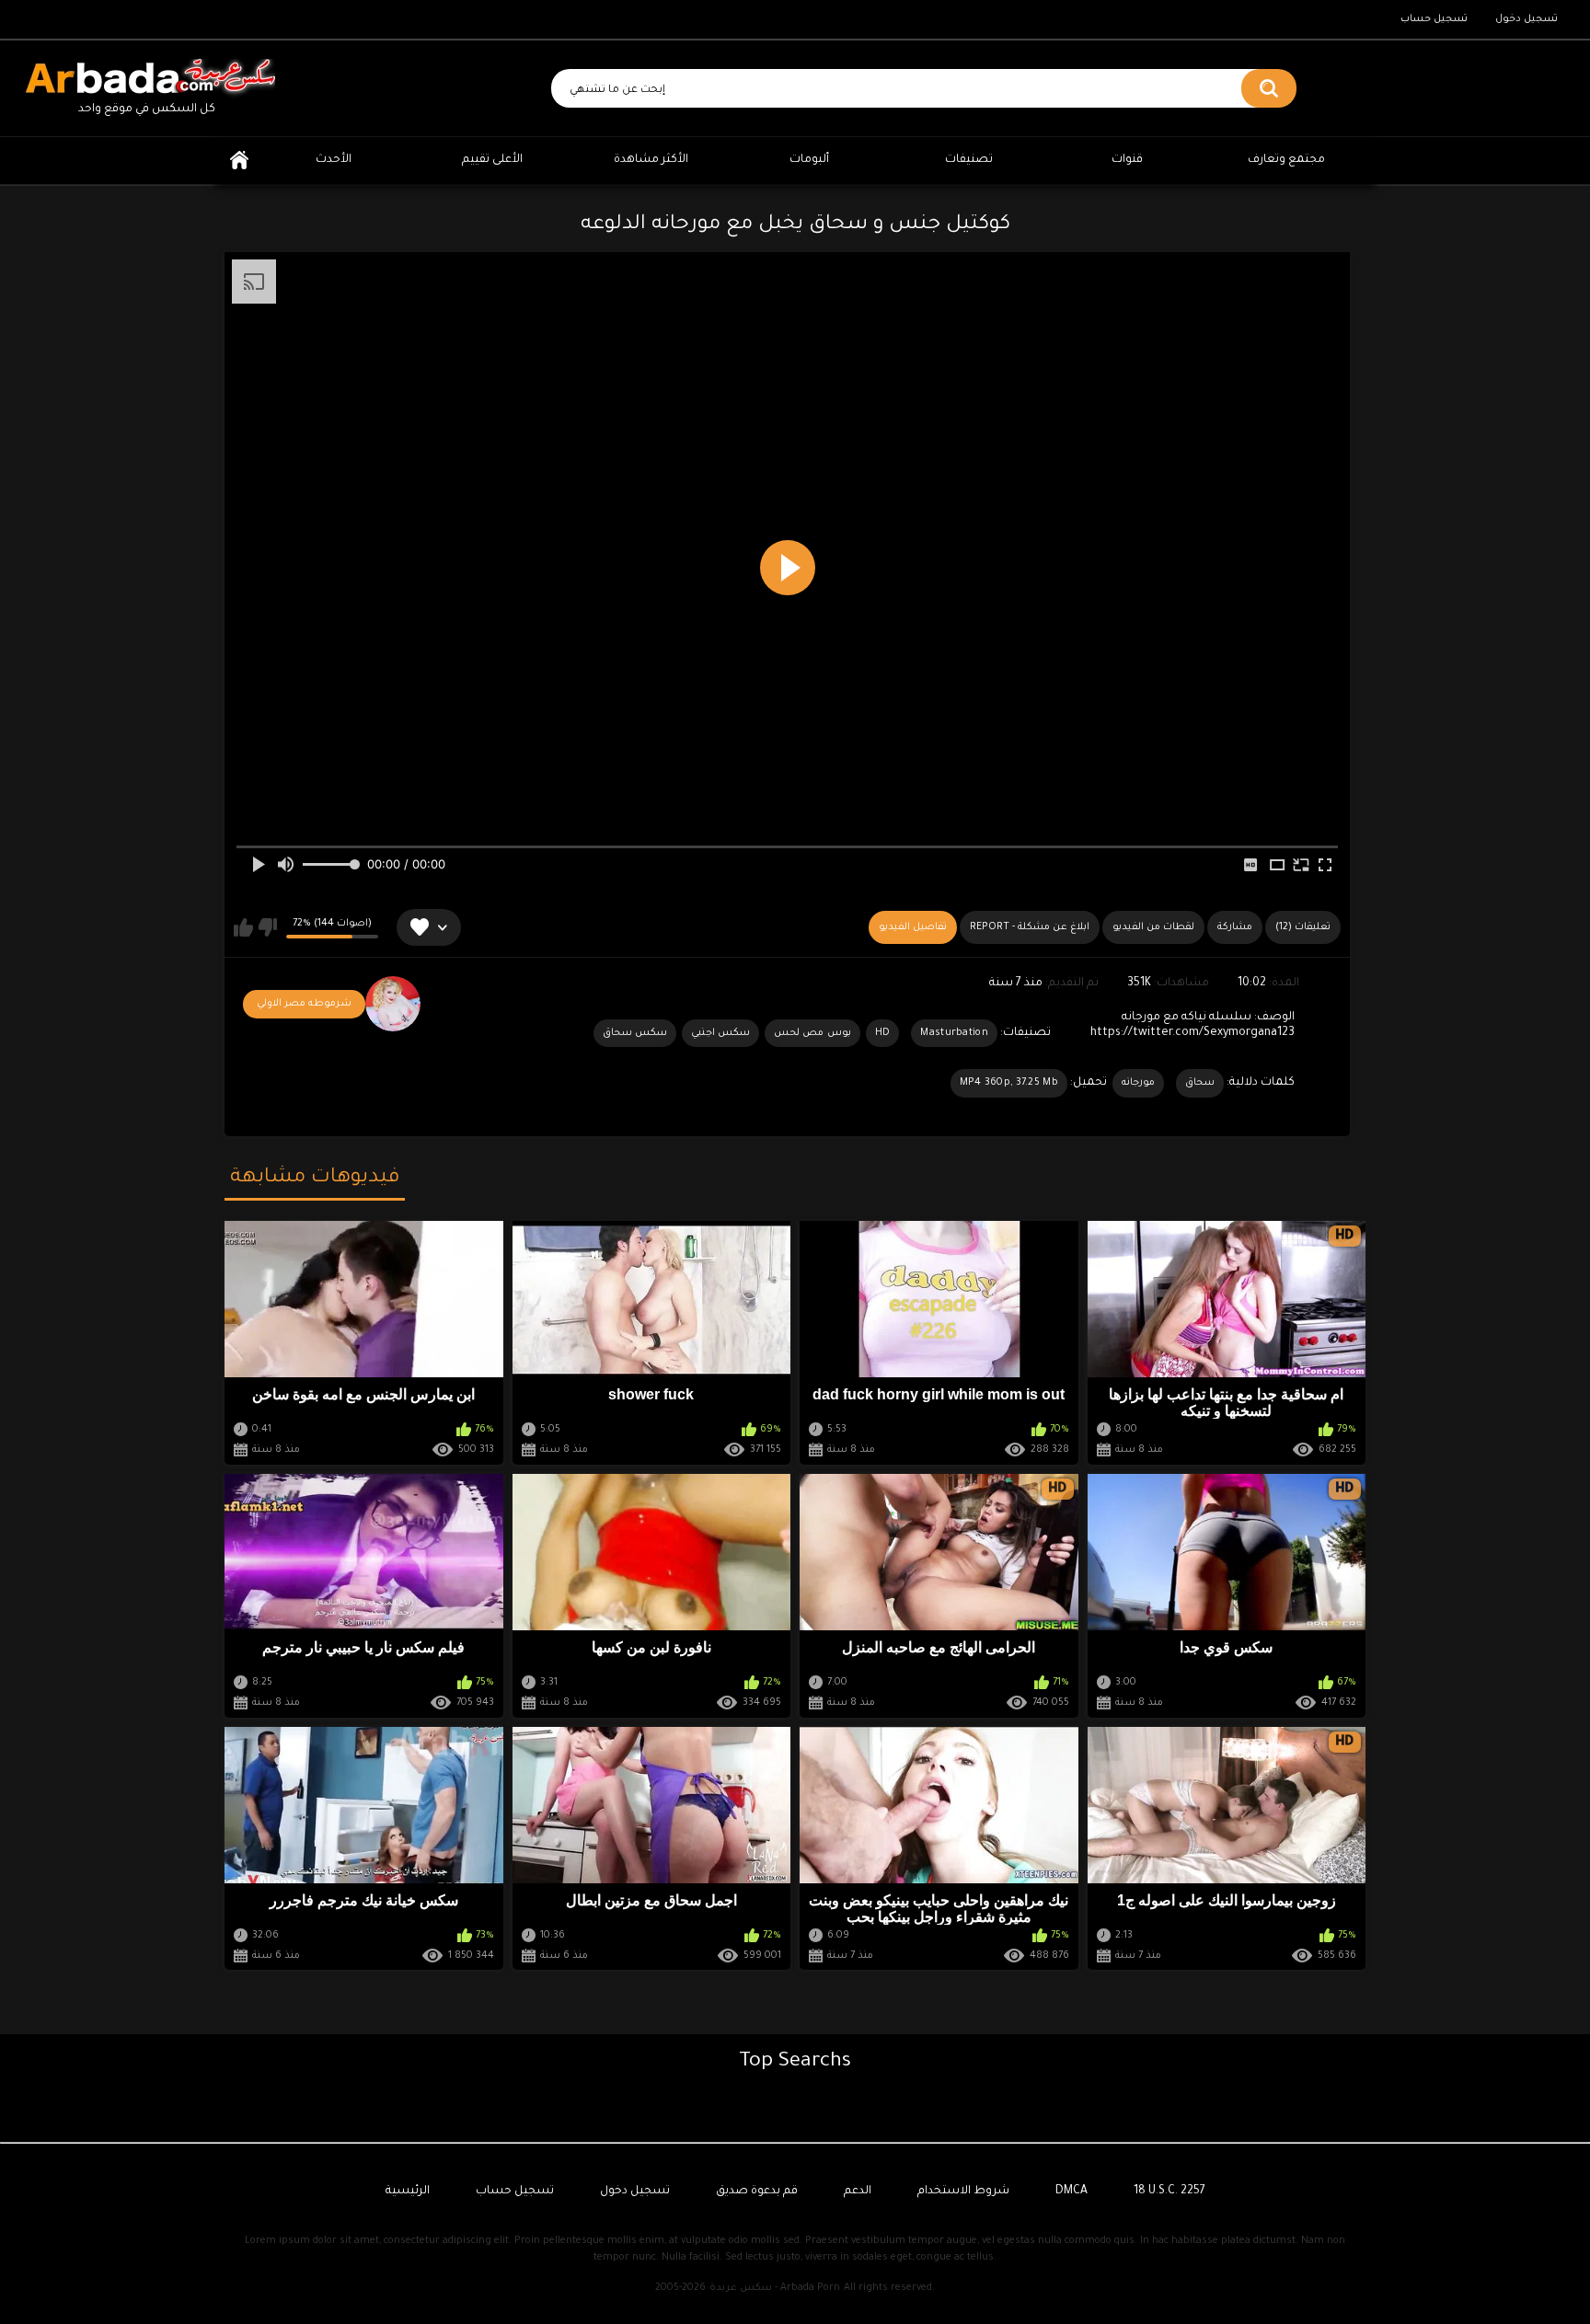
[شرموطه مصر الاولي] (393, 1004)
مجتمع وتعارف (1286, 160)
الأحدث (334, 160)
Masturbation (954, 1033)
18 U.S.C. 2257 (1169, 2192)
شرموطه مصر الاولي (304, 1004)
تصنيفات (969, 160)
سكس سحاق (635, 1033)
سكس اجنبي (720, 1033)
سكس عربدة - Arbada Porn (775, 2288)
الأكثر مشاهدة (651, 160)
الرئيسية (239, 161)
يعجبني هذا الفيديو (243, 927)
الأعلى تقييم (492, 160)
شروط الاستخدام (963, 2192)
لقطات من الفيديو (1153, 927)
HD (883, 1033)
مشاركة (1235, 927)
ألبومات (809, 160)
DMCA (1072, 2192)
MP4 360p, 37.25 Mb (1009, 1083)
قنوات (1127, 160)
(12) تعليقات (1303, 927)
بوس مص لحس (812, 1033)
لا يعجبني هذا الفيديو (267, 927)
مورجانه (1138, 1083)
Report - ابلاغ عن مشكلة (1030, 927)
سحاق (1200, 1083)
